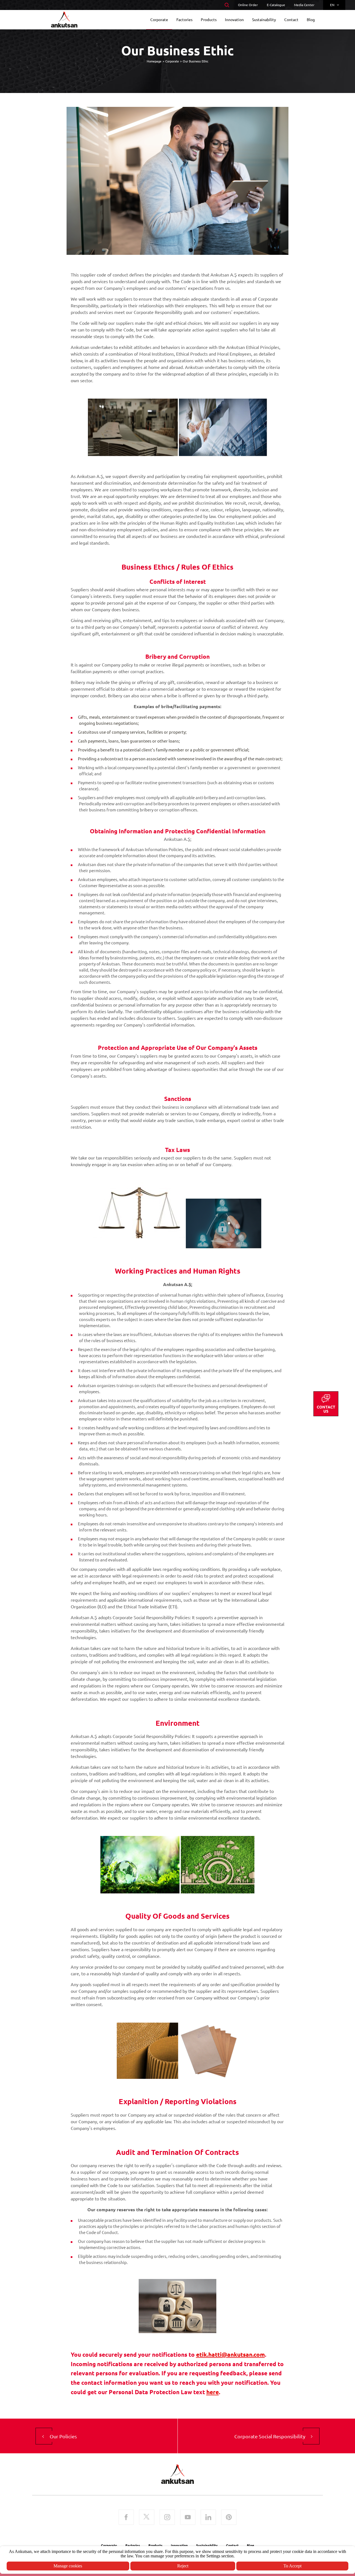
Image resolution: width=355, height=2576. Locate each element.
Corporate (172, 61)
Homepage (154, 61)
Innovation (179, 2545)
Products (155, 2545)
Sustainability (207, 2545)
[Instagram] (167, 2518)
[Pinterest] (229, 2518)
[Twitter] (147, 2518)
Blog (250, 2545)
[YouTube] (188, 2518)
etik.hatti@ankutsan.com (230, 2354)
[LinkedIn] (208, 2518)
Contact (232, 2545)
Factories (133, 2545)
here (213, 2392)
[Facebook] (126, 2518)
